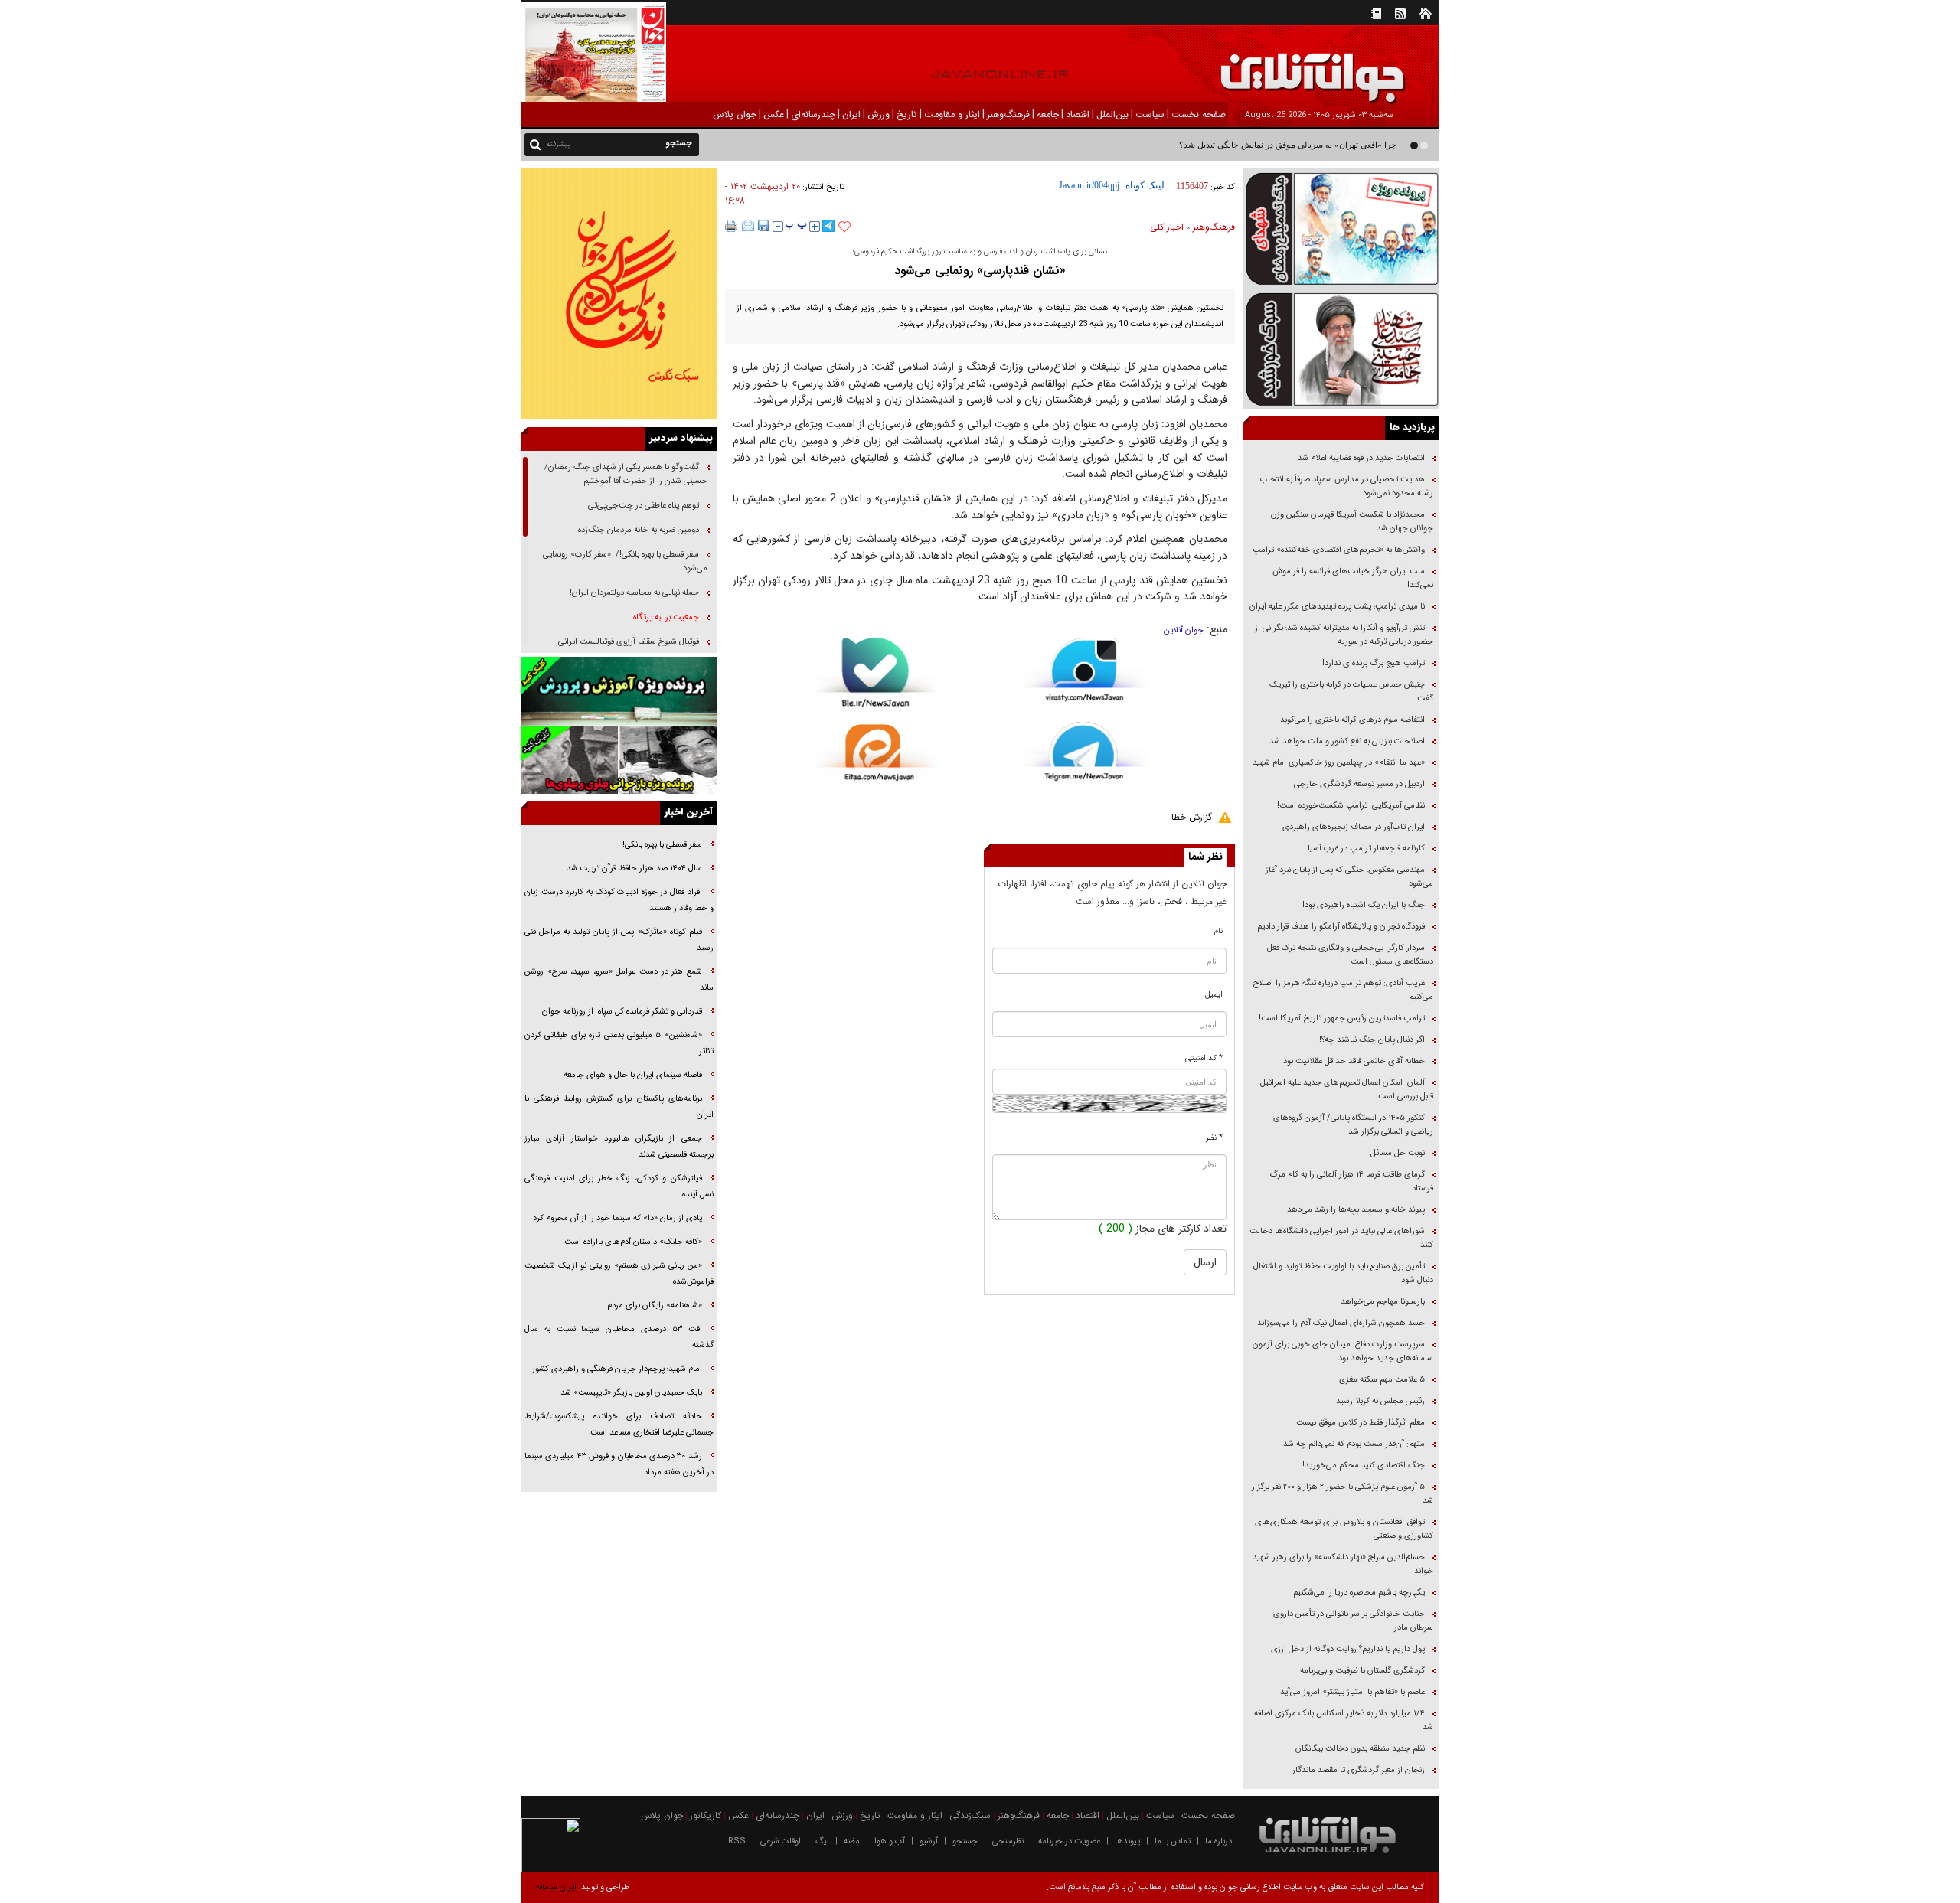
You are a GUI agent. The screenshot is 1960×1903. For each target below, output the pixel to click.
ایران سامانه (556, 1887)
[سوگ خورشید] (1341, 348)
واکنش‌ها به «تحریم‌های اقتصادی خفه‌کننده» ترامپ (1339, 550)
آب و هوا (890, 1841)
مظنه (852, 1841)
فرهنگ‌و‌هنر (1214, 227)
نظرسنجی (1008, 1841)
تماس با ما (1173, 1841)
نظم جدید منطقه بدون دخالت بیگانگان (1360, 1749)
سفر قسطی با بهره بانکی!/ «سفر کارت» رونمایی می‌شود (625, 561)
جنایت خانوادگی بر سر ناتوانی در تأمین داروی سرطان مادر (1353, 1621)
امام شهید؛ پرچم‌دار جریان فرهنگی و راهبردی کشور (616, 1369)
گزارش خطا (1192, 817)
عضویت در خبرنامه (1069, 1841)
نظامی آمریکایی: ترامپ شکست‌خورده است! (1351, 806)
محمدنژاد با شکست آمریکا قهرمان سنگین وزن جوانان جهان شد (1352, 522)
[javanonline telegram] (828, 226)
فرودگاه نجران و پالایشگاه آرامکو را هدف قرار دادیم (1341, 927)
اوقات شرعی (781, 1841)
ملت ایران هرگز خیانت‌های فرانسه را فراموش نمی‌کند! (1353, 578)
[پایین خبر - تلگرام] (1085, 759)
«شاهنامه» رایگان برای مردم (653, 1306)
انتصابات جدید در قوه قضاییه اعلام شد (1361, 458)
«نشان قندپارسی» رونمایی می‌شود (980, 271)
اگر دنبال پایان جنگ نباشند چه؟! (1372, 1040)
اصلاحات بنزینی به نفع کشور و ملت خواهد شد (1347, 741)
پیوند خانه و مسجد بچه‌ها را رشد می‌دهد (1356, 1210)
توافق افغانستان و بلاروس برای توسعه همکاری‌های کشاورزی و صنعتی (1344, 1529)
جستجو (965, 1841)
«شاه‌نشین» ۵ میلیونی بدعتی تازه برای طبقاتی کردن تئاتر (619, 1043)
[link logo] (1787, 67)
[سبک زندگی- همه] (619, 294)
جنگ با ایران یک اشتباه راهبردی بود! (1364, 905)
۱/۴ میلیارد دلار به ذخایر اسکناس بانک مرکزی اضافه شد (1344, 1720)
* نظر (1214, 1138)
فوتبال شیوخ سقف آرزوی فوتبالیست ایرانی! (626, 642)
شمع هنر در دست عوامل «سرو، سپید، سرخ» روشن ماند (619, 980)
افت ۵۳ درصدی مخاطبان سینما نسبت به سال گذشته (619, 1337)
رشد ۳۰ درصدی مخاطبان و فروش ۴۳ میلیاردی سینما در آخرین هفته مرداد (619, 1464)
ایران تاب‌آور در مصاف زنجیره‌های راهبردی (1354, 827)
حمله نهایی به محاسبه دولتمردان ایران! (634, 593)
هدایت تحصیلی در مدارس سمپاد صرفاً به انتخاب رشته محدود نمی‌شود (1347, 486)
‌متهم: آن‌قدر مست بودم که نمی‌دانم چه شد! (1353, 1444)
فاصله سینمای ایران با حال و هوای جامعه (632, 1075)
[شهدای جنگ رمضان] (1341, 228)
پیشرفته (559, 144)
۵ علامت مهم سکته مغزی (1382, 1380)
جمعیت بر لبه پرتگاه (665, 617)
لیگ (822, 1841)
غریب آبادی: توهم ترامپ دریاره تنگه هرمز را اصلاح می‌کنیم (1343, 990)
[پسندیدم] (844, 227)
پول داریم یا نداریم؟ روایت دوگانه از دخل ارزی (1348, 1649)
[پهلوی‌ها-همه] (619, 760)
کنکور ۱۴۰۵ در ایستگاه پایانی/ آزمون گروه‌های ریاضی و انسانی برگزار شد (1353, 1125)
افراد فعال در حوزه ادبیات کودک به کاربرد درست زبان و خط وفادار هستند (619, 900)
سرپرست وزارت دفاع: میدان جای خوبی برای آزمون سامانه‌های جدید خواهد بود (1343, 1351)
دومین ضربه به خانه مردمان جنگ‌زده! (637, 530)
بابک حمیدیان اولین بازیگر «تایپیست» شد (631, 1393)
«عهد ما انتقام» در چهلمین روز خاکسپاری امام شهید (1339, 763)
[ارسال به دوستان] (748, 226)
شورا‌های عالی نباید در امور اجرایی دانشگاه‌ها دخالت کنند (1341, 1238)
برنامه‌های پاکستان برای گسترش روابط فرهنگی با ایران (619, 1107)
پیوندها (1127, 1841)
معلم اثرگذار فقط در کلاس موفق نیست (1361, 1423)
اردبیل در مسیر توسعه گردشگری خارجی (1358, 784)
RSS (737, 1841)
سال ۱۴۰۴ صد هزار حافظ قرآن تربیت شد (633, 868)
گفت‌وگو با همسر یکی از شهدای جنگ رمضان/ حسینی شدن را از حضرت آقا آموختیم (626, 474)
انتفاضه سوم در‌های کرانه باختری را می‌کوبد (1352, 720)
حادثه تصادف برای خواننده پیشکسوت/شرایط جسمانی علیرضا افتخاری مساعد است (619, 1425)
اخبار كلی (1167, 227)
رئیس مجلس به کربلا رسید (1380, 1401)
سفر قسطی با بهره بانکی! (662, 845)
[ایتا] (875, 762)
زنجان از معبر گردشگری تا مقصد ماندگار (1359, 1770)
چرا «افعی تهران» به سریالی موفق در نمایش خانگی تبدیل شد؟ (1288, 145)
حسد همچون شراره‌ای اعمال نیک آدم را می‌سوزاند (1341, 1323)
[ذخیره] (763, 226)
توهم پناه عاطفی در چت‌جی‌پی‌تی (644, 506)
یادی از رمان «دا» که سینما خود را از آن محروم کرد (617, 1218)
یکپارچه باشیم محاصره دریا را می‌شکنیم (1359, 1593)
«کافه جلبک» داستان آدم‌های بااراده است (633, 1242)
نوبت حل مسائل (1398, 1153)
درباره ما (1218, 1841)
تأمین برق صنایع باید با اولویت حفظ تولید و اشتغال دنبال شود (1343, 1273)
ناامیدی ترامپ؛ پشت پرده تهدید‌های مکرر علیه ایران (1337, 607)
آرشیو (929, 1841)
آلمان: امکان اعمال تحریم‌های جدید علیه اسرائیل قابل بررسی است (1347, 1090)
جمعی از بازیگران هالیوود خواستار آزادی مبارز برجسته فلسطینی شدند (619, 1147)
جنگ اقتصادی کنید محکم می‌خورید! (1364, 1466)
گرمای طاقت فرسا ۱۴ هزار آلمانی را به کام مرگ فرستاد (1351, 1182)
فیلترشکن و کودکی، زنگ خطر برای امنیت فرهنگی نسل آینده (619, 1187)
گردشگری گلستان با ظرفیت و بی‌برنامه (1362, 1671)
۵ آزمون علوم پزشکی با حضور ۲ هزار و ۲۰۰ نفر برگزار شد (1343, 1494)
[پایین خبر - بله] (875, 681)
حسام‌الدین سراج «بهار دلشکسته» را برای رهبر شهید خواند (1343, 1564)
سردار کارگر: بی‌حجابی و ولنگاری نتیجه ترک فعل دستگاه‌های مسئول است (1350, 955)
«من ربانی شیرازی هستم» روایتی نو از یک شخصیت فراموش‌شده (619, 1274)
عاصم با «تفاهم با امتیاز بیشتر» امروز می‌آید (1351, 1692)
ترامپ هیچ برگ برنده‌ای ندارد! (1374, 663)
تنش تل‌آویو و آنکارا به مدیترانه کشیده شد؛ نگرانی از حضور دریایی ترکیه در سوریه (1344, 635)
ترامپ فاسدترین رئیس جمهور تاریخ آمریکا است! (1342, 1018)
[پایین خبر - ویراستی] (1085, 679)
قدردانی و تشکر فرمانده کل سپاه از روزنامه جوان (622, 1012)
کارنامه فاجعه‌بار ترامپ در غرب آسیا (1366, 849)
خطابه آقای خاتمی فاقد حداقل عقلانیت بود (1354, 1061)
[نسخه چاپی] (732, 226)
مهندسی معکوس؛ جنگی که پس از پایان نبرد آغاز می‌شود (1349, 877)
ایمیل (1214, 995)
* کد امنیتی (1204, 1058)
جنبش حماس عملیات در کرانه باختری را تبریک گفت (1351, 692)
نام (1218, 931)
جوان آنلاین (1184, 630)
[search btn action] (535, 144)
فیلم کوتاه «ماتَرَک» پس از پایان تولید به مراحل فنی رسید (619, 940)
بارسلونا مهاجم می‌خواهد (1383, 1302)
